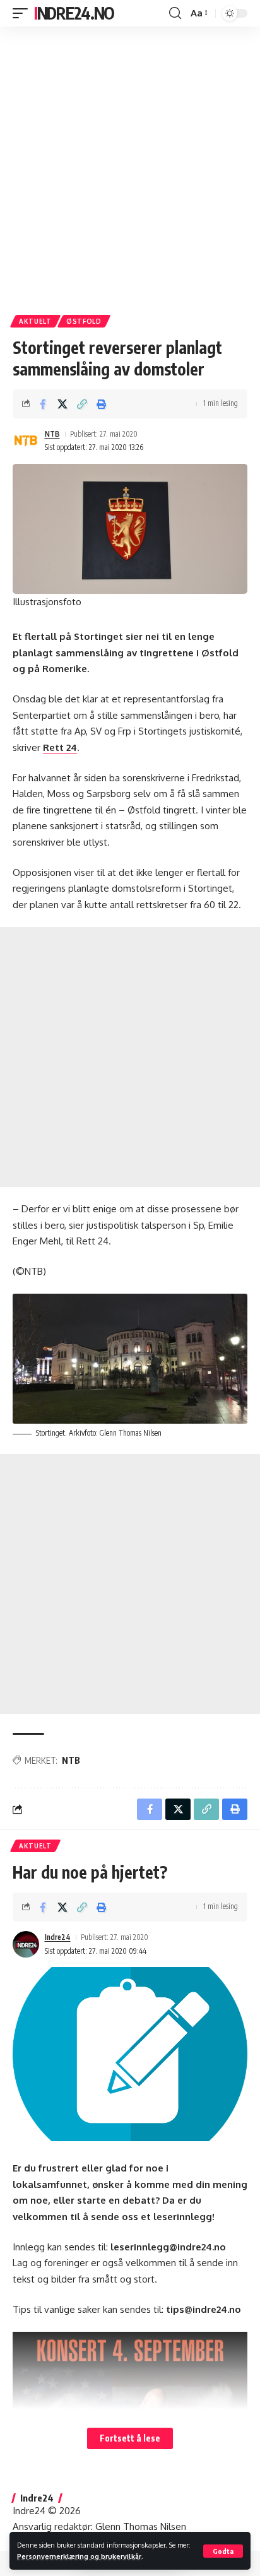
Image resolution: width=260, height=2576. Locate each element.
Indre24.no (74, 13)
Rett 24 (60, 747)
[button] (223, 2551)
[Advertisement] (130, 166)
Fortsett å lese (130, 2438)
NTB (52, 434)
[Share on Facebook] (43, 404)
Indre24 (58, 1937)
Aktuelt (35, 321)
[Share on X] (62, 404)
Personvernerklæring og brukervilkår (79, 2556)
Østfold (84, 321)
